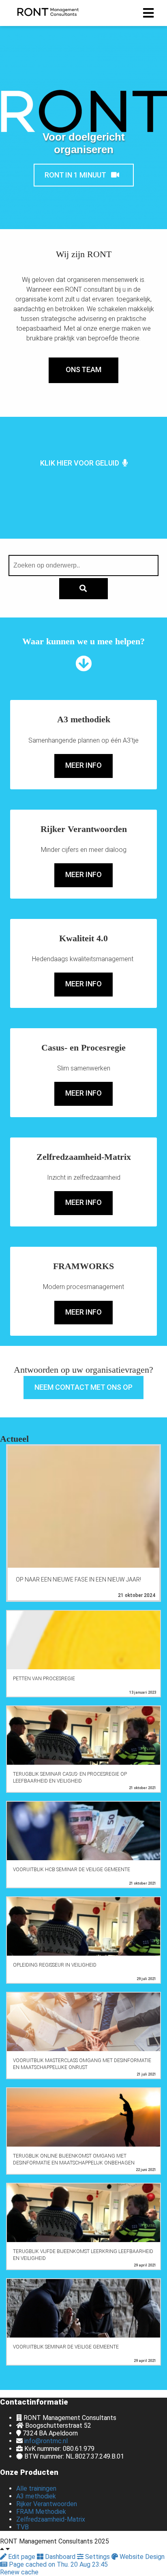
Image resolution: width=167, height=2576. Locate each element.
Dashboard (60, 2557)
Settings (97, 2557)
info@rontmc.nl (46, 2441)
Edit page (22, 2557)
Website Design (141, 2557)
